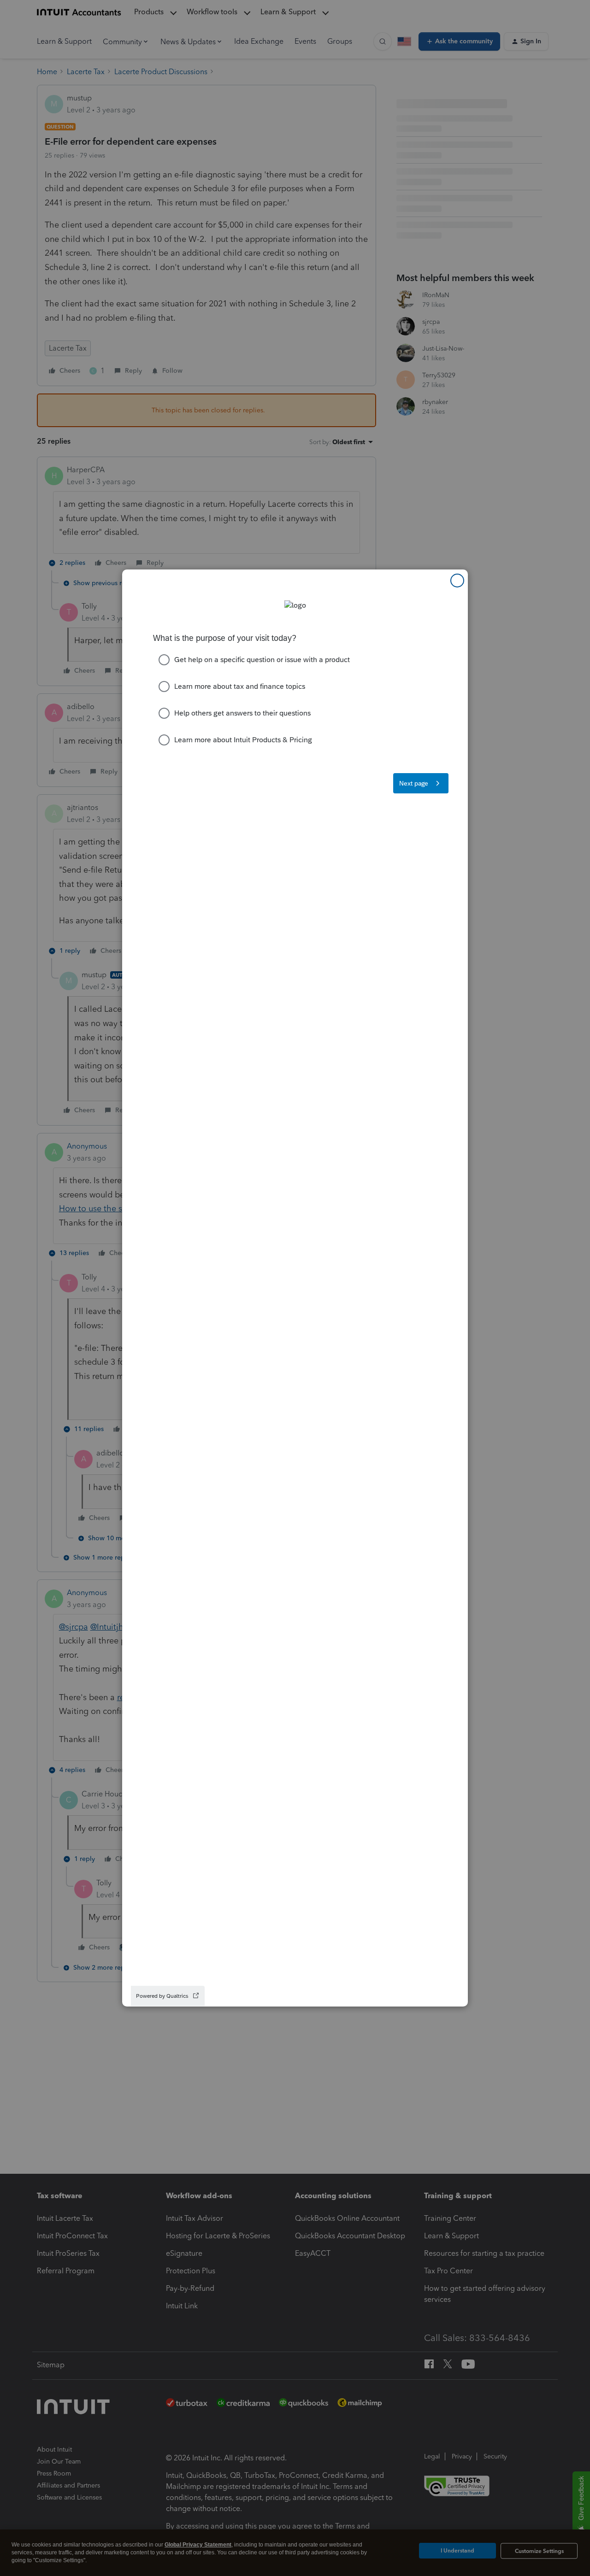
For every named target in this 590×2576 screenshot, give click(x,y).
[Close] (457, 581)
